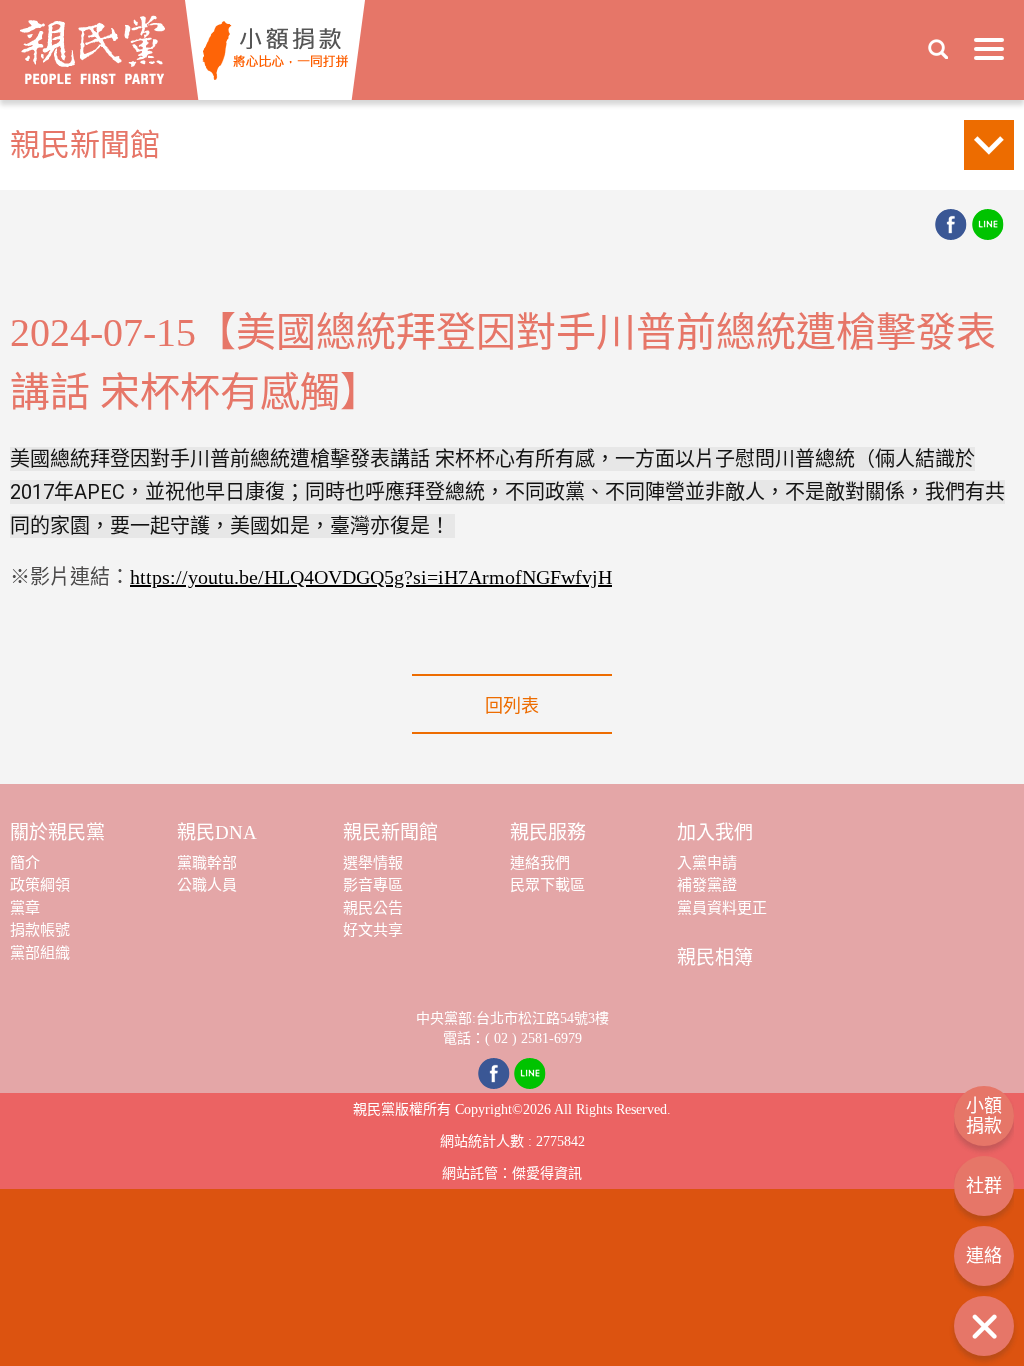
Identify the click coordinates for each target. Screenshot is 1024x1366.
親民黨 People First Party (92, 50)
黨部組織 (40, 953)
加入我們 (715, 832)
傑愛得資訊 (547, 1173)
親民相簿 (715, 957)
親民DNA (217, 832)
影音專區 (373, 885)
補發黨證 (707, 885)
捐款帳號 (40, 930)
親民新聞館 (390, 832)
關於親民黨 (57, 832)
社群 (984, 1186)
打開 (984, 1326)
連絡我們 (540, 863)
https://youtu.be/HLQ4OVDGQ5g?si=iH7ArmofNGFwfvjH (371, 577)
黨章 (25, 908)
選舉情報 (373, 863)
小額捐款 (984, 1116)
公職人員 (207, 885)
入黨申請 (707, 863)
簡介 (25, 863)
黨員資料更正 (722, 908)
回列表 (512, 706)
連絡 (984, 1256)
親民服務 (548, 832)
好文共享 (373, 930)
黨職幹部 (207, 863)
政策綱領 (40, 885)
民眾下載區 (547, 885)
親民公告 (373, 908)
